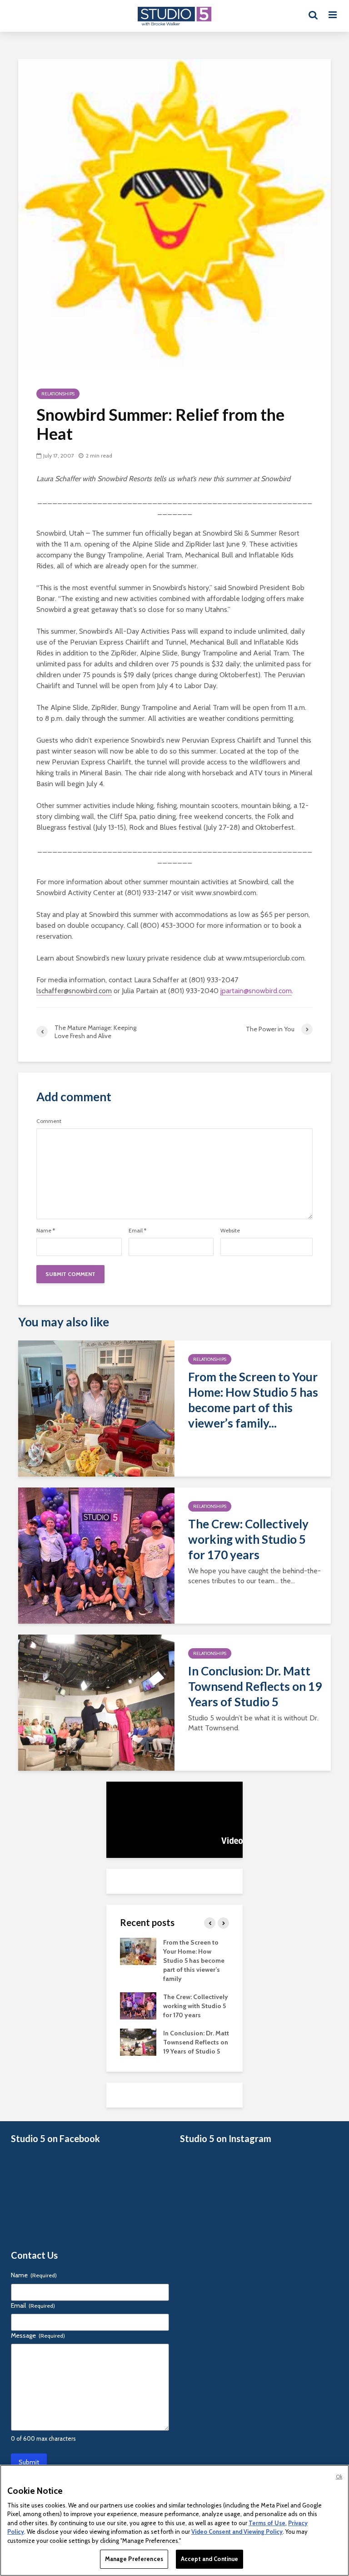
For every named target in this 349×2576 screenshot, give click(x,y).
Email (137, 1231)
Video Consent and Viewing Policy (237, 2532)
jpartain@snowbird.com (256, 991)
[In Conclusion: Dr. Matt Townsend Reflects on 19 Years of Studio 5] (96, 1702)
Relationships (58, 394)
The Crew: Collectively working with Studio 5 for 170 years (248, 1539)
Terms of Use (267, 2523)
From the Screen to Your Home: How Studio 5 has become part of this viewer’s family (194, 1960)
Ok (339, 2477)
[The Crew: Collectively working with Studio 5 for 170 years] (96, 1555)
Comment (49, 1121)
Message (38, 2335)
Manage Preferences (134, 2559)
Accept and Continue (209, 2559)
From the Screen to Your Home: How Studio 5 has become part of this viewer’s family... (253, 1400)
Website (230, 1231)
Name (46, 1231)
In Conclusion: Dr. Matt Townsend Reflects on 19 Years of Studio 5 (255, 1686)
